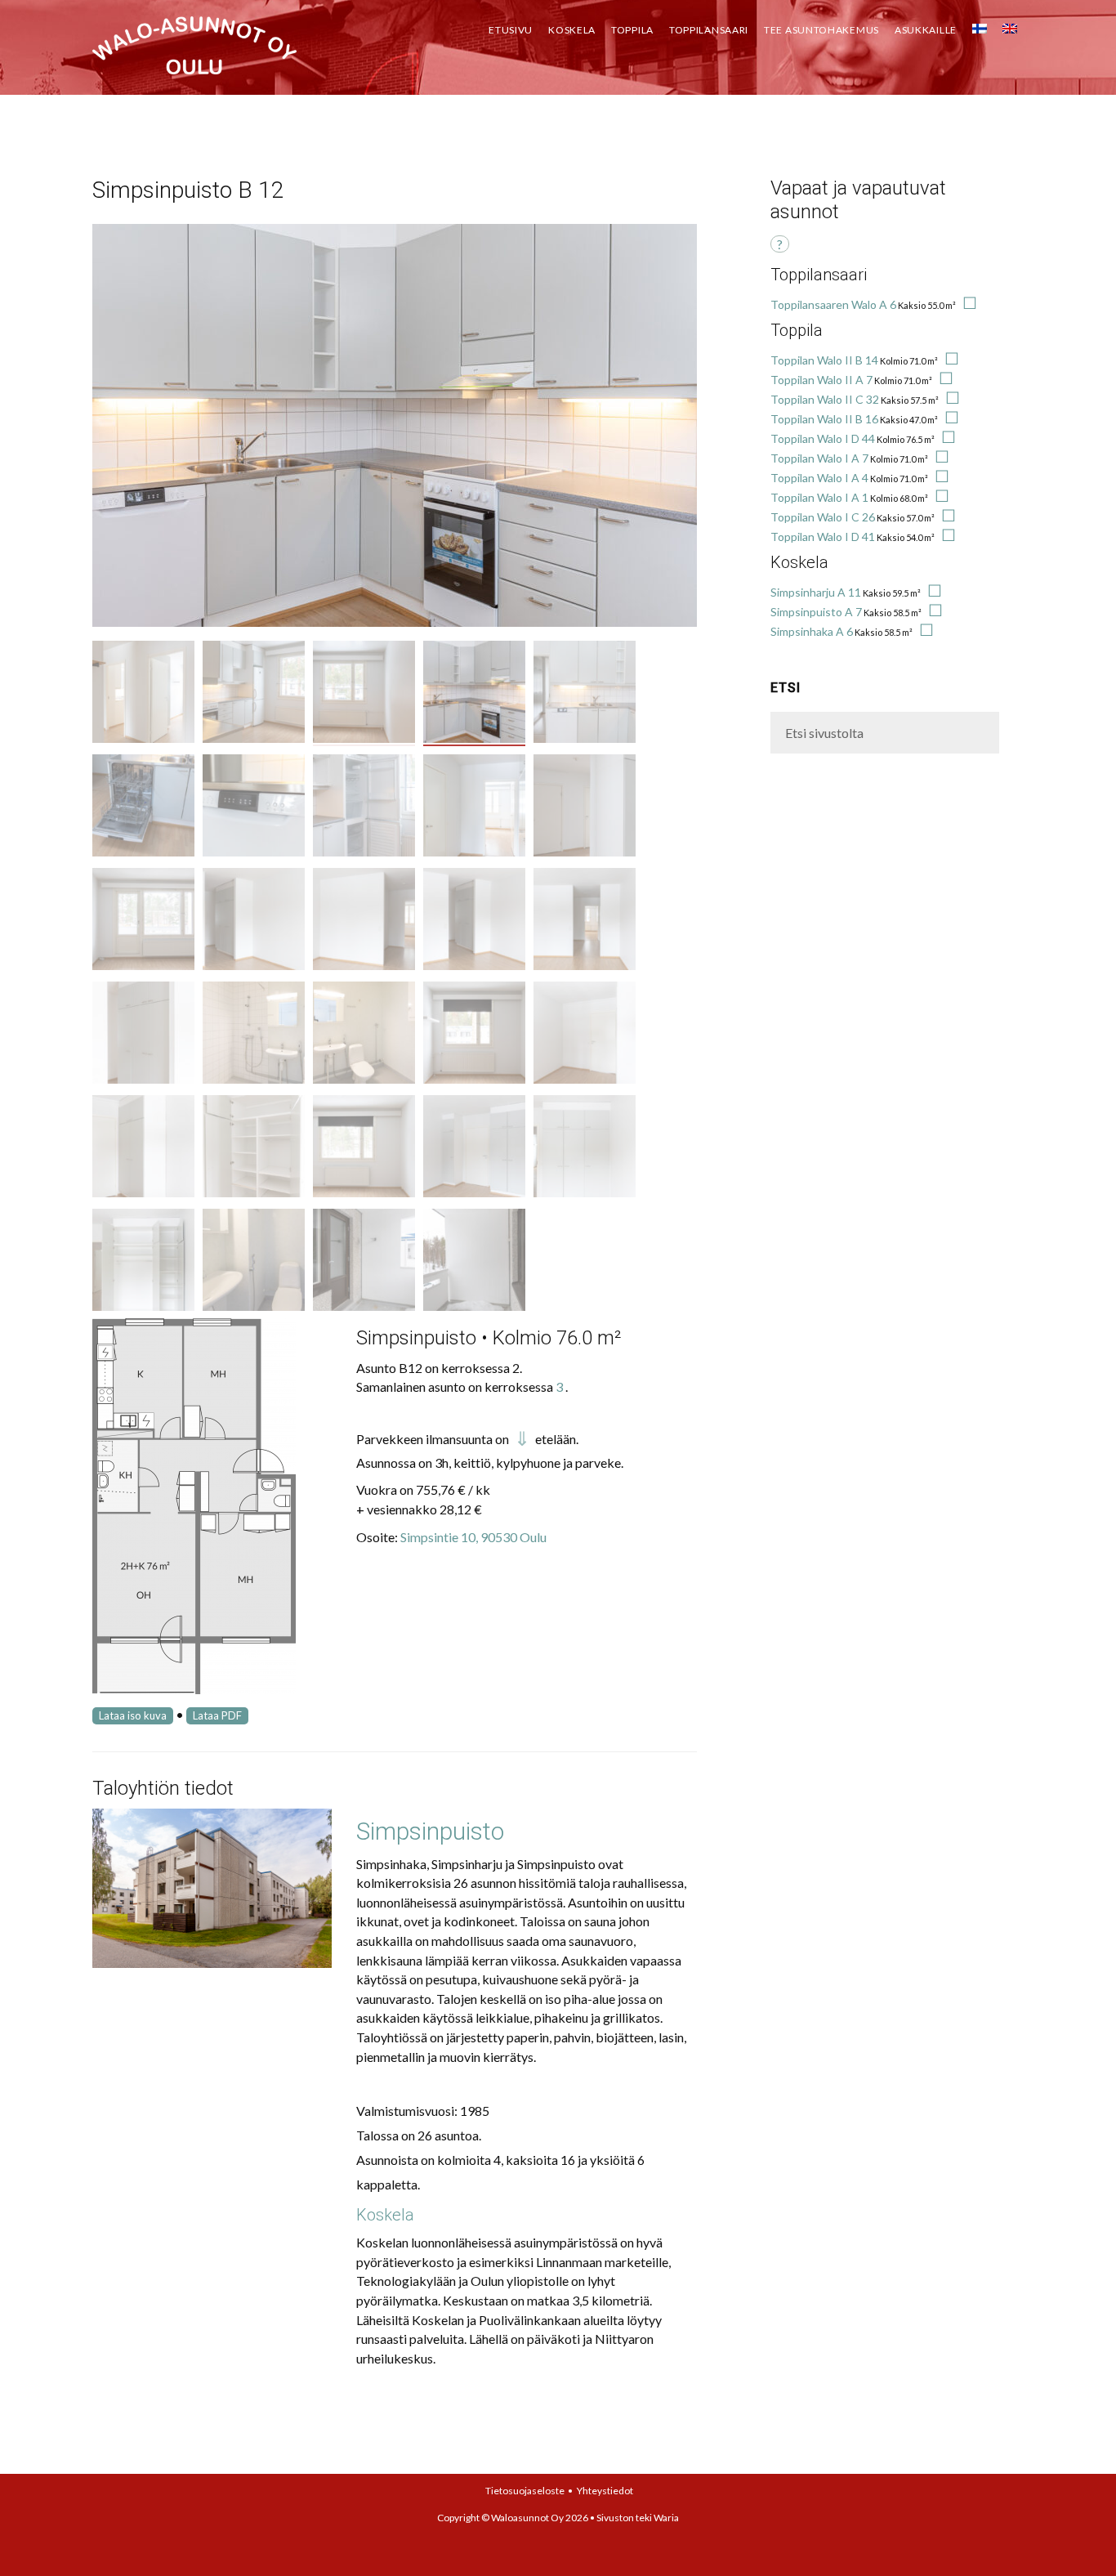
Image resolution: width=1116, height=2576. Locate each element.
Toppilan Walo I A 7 (819, 458)
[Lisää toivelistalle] (967, 304)
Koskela (385, 2215)
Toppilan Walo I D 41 (823, 537)
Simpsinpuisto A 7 (816, 612)
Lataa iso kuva (133, 1715)
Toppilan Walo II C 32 (825, 399)
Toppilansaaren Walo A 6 (833, 304)
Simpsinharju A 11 (816, 592)
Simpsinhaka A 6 (812, 631)
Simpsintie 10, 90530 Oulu (473, 1537)
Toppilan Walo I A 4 (819, 478)
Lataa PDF (217, 1715)
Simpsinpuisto (430, 1831)
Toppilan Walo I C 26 (823, 517)
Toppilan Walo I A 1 (819, 497)
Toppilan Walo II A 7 (821, 380)
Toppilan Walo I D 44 (823, 438)
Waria (666, 2518)
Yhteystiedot (605, 2491)
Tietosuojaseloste (525, 2491)
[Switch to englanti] (1010, 25)
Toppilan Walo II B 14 (824, 360)
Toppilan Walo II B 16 (824, 419)
